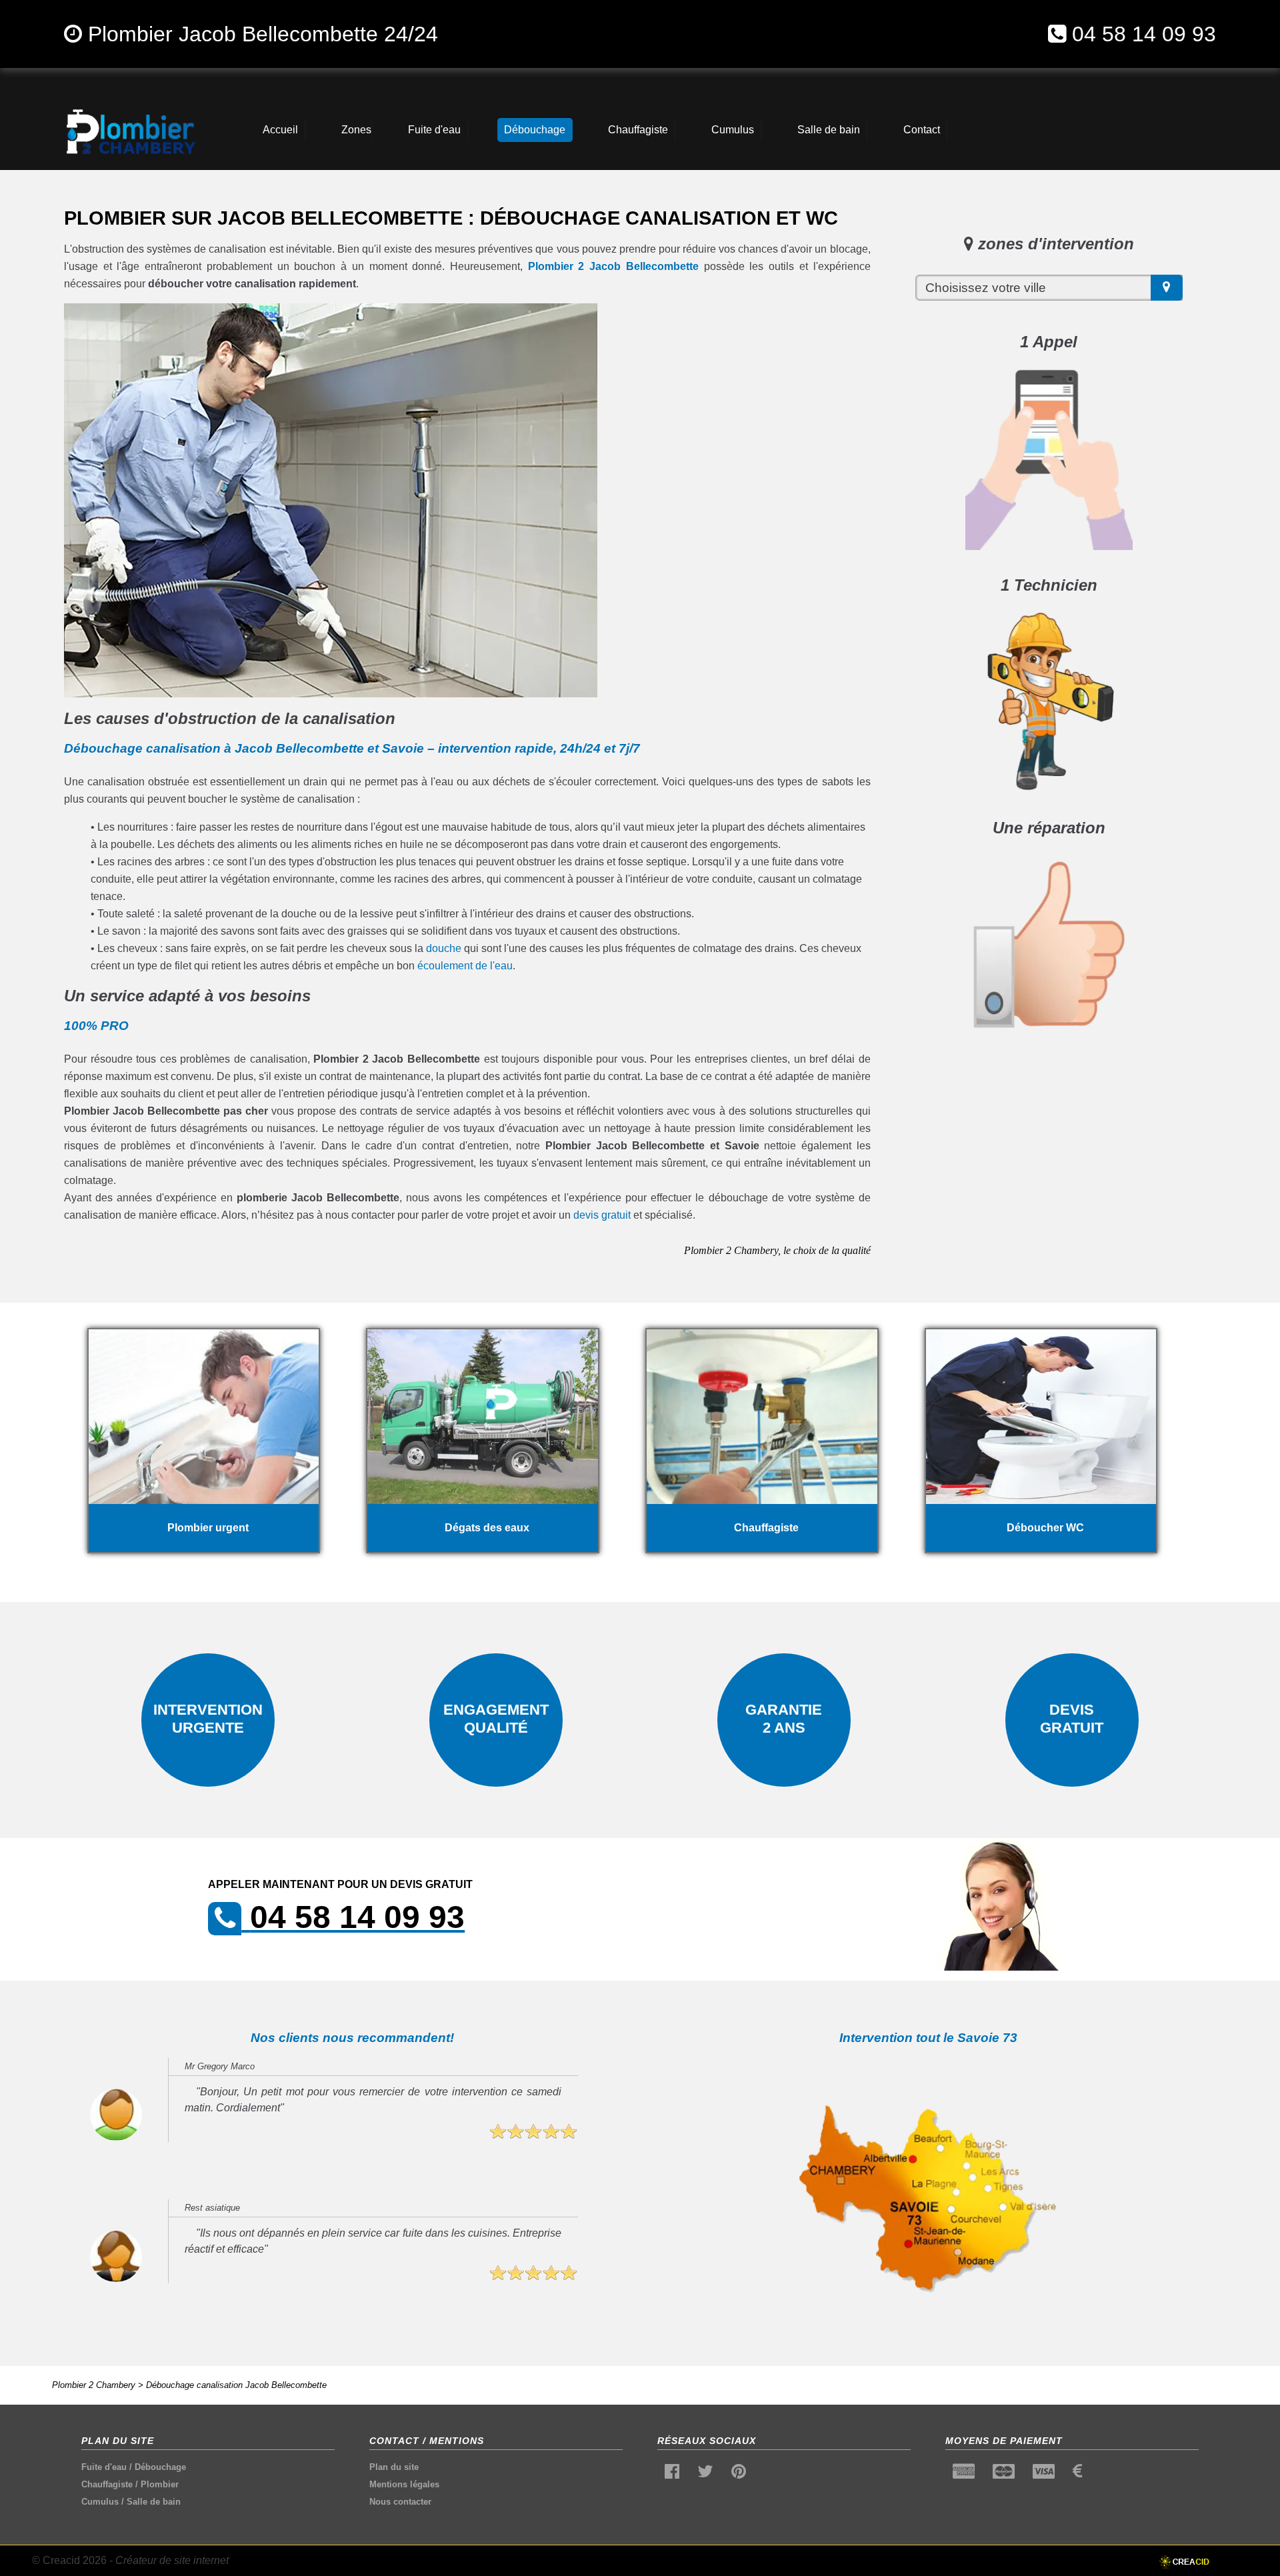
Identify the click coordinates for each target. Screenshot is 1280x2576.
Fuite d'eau (104, 2467)
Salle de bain (154, 2502)
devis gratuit (602, 1215)
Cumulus (100, 2502)
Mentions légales (404, 2484)
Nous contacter (400, 2502)
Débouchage (160, 2467)
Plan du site (394, 2467)
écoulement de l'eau (465, 966)
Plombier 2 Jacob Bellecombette (613, 266)
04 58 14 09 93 (1144, 34)
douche (444, 948)
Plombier (160, 2484)
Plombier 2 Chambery (94, 2385)
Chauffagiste (107, 2484)
